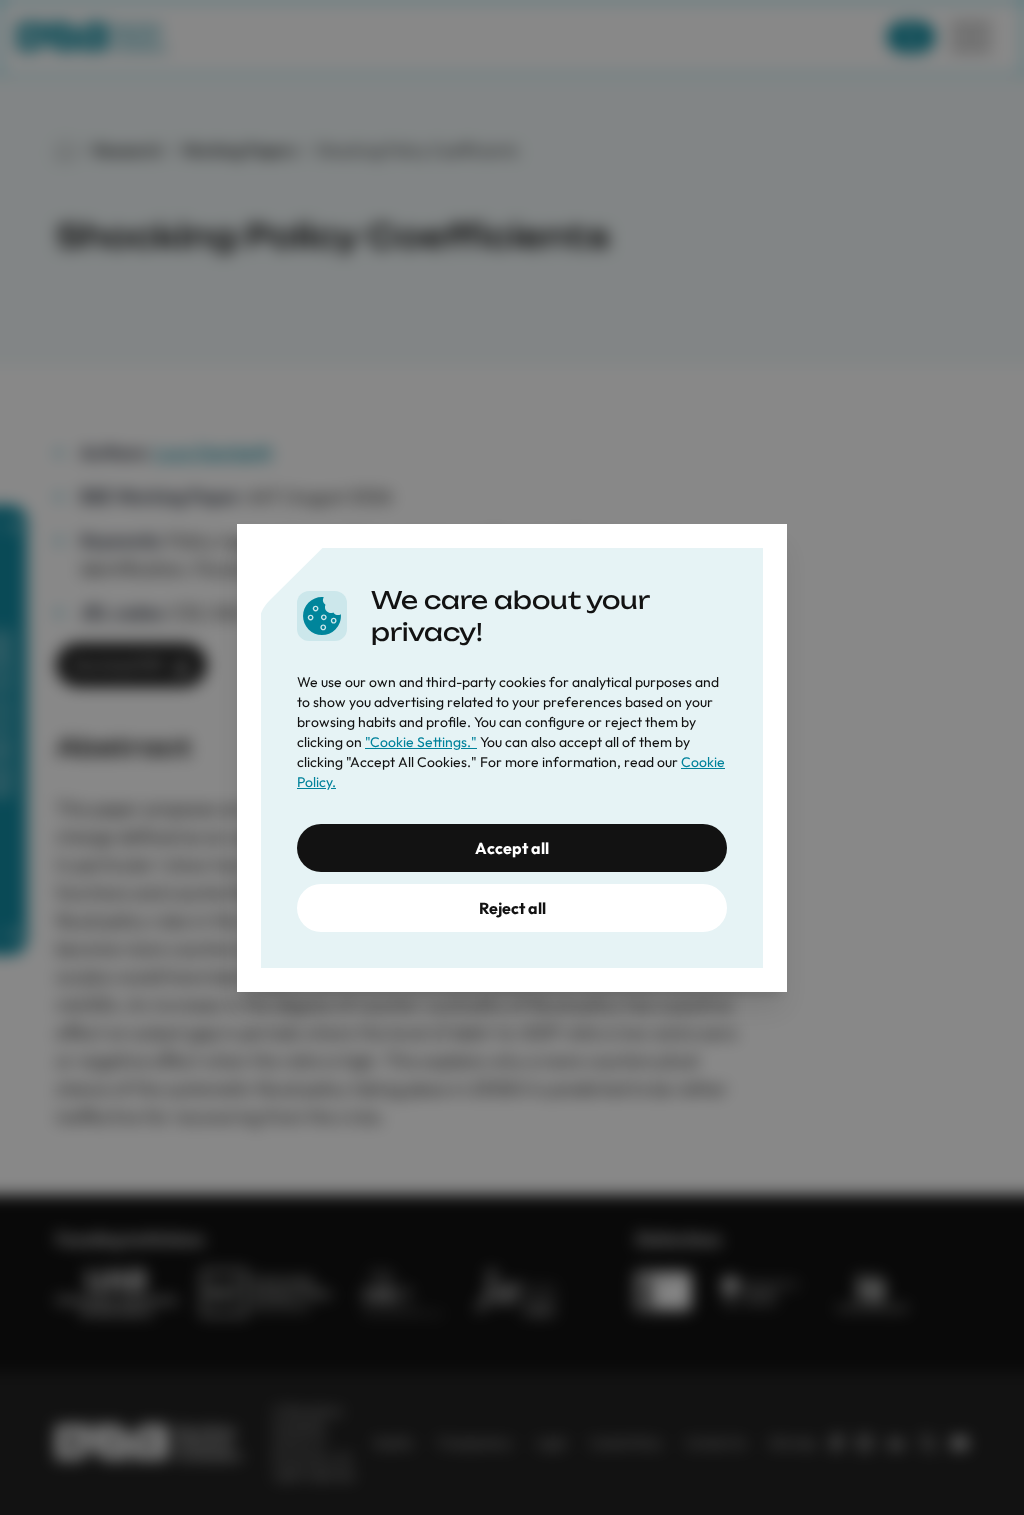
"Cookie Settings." (421, 742)
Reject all (512, 908)
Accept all (512, 848)
